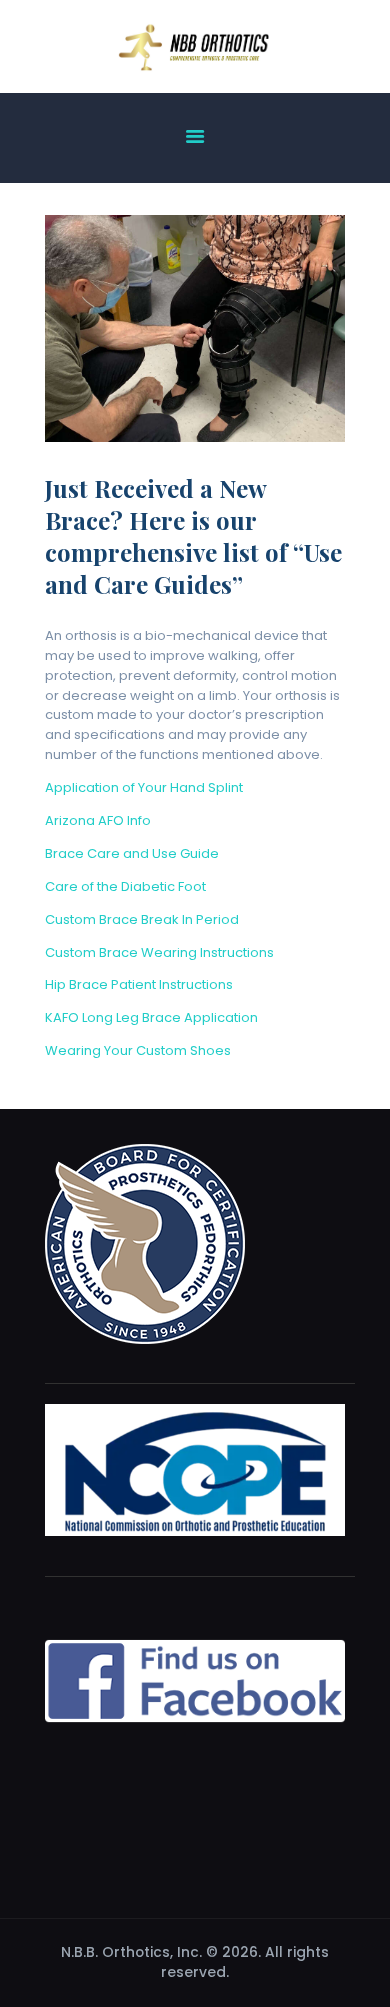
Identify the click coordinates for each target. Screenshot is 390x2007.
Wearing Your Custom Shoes (138, 1050)
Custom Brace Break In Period (142, 919)
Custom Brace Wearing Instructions (159, 952)
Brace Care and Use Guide (132, 853)
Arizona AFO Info (98, 820)
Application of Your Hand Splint (144, 787)
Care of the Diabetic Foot (125, 886)
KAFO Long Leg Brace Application (151, 1017)
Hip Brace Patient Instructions (139, 984)
